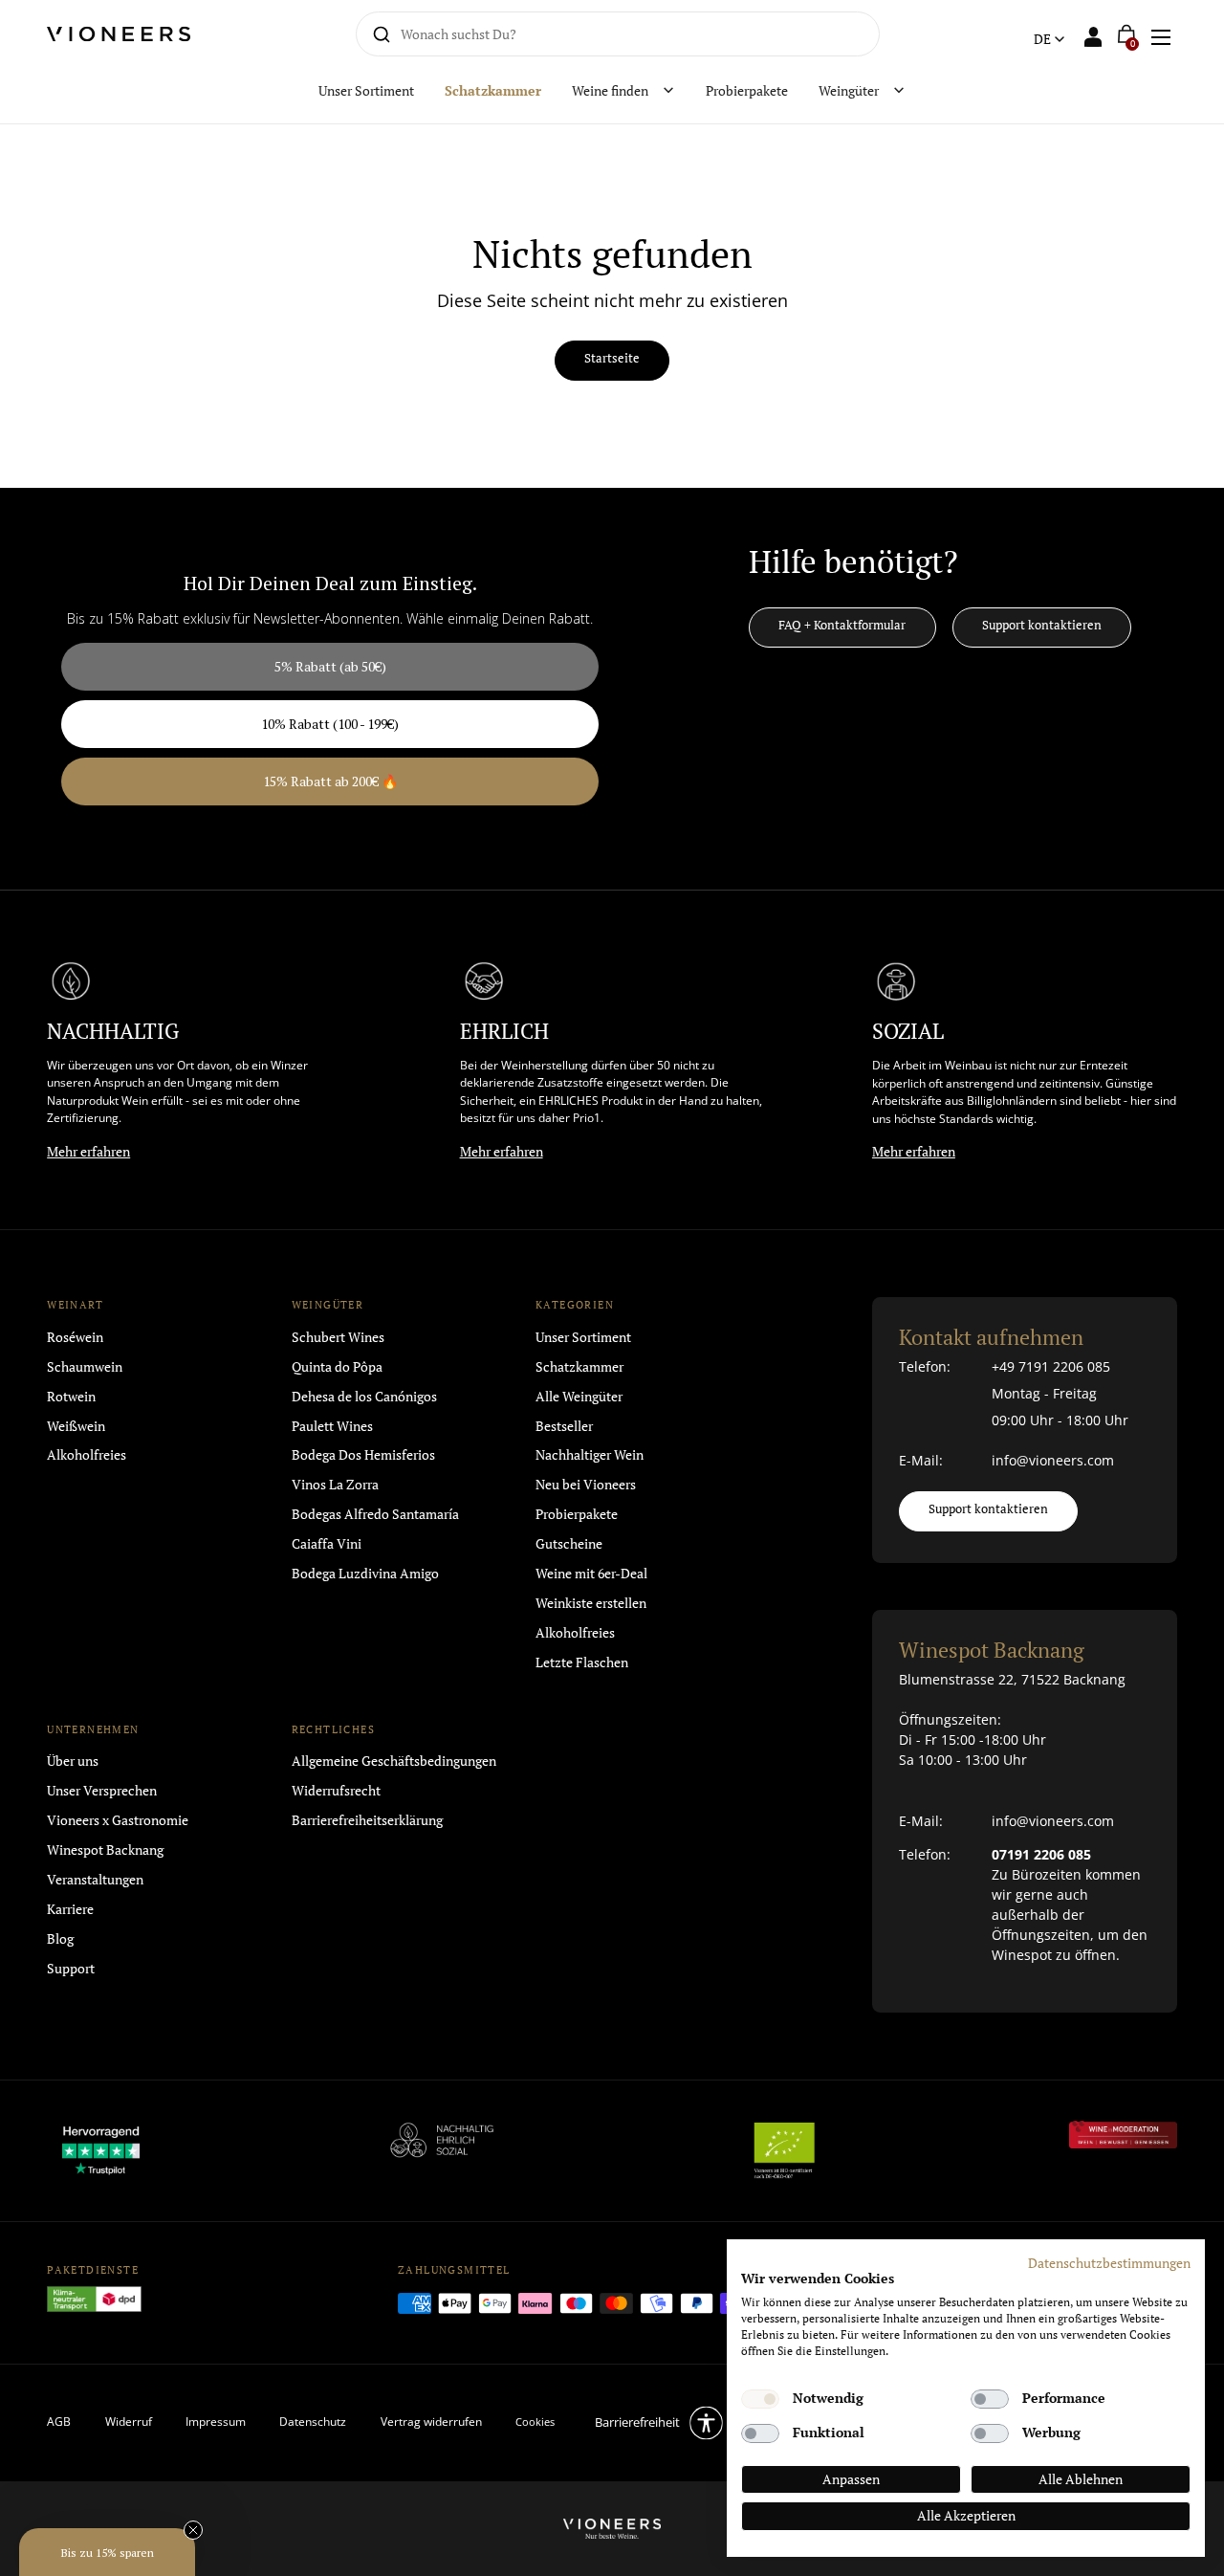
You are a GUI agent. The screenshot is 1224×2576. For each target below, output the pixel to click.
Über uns (73, 1761)
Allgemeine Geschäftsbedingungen (394, 1761)
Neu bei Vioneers (586, 1484)
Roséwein (75, 1337)
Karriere (70, 1909)
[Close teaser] (193, 2530)
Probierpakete (577, 1514)
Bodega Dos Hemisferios (363, 1454)
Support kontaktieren (1042, 625)
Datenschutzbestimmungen (1109, 2263)
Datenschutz (313, 2422)
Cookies (535, 2422)
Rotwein (71, 1396)
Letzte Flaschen (582, 1662)
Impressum (216, 2422)
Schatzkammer (579, 1366)
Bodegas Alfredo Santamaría (375, 1514)
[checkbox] (760, 2399)
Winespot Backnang (105, 1849)
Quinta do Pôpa (337, 1366)
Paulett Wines (332, 1426)
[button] (1160, 34)
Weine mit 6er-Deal (591, 1573)
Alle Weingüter (579, 1396)
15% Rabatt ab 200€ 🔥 (330, 781)
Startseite (612, 358)
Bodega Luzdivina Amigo (365, 1573)
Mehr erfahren (88, 1151)
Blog (60, 1938)
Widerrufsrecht (336, 1790)
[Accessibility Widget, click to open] (1193, 1288)
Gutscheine (569, 1543)
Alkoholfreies (87, 1454)
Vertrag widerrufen (431, 2422)
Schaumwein (85, 1366)
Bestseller (564, 1426)
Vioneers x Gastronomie (118, 1820)
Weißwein (76, 1426)
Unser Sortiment (583, 1337)
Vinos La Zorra (335, 1484)
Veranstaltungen (95, 1879)
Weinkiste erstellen (591, 1603)
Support (71, 1968)
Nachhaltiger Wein (590, 1454)
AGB (59, 2422)
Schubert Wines (338, 1337)
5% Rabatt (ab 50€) (330, 666)
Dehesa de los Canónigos (364, 1396)
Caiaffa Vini (327, 1543)
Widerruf (129, 2422)
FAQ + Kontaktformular (842, 625)
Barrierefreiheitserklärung (367, 1820)
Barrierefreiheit (637, 2422)
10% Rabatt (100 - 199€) (330, 724)
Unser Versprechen (102, 1790)
